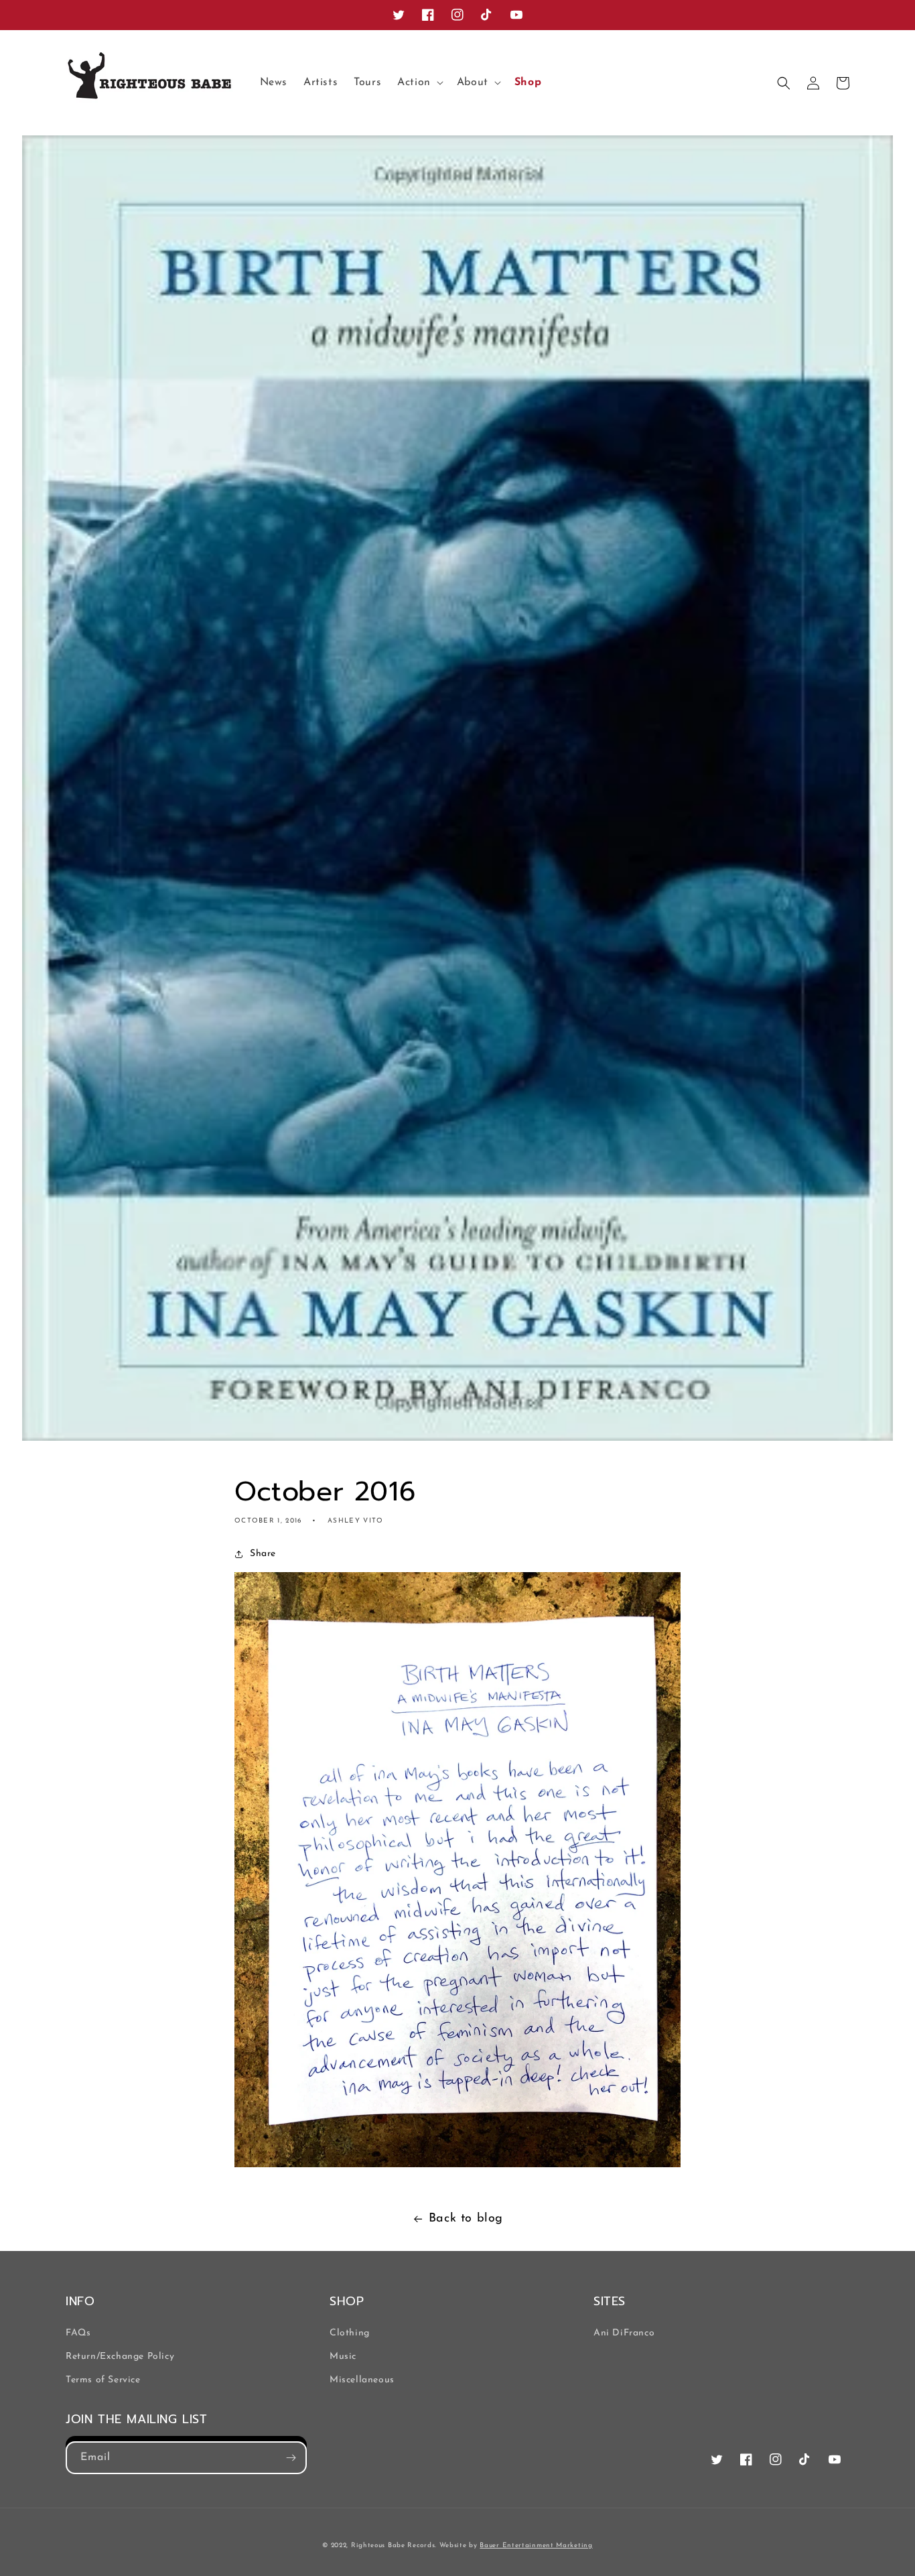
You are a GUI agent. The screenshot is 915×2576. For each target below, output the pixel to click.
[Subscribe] (291, 2458)
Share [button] (263, 1554)
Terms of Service (103, 2380)
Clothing (350, 2333)
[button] (419, 83)
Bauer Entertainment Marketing (536, 2546)
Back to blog (466, 2219)
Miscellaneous (362, 2380)
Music (343, 2357)
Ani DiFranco (624, 2333)
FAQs (78, 2333)
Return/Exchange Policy (120, 2357)
